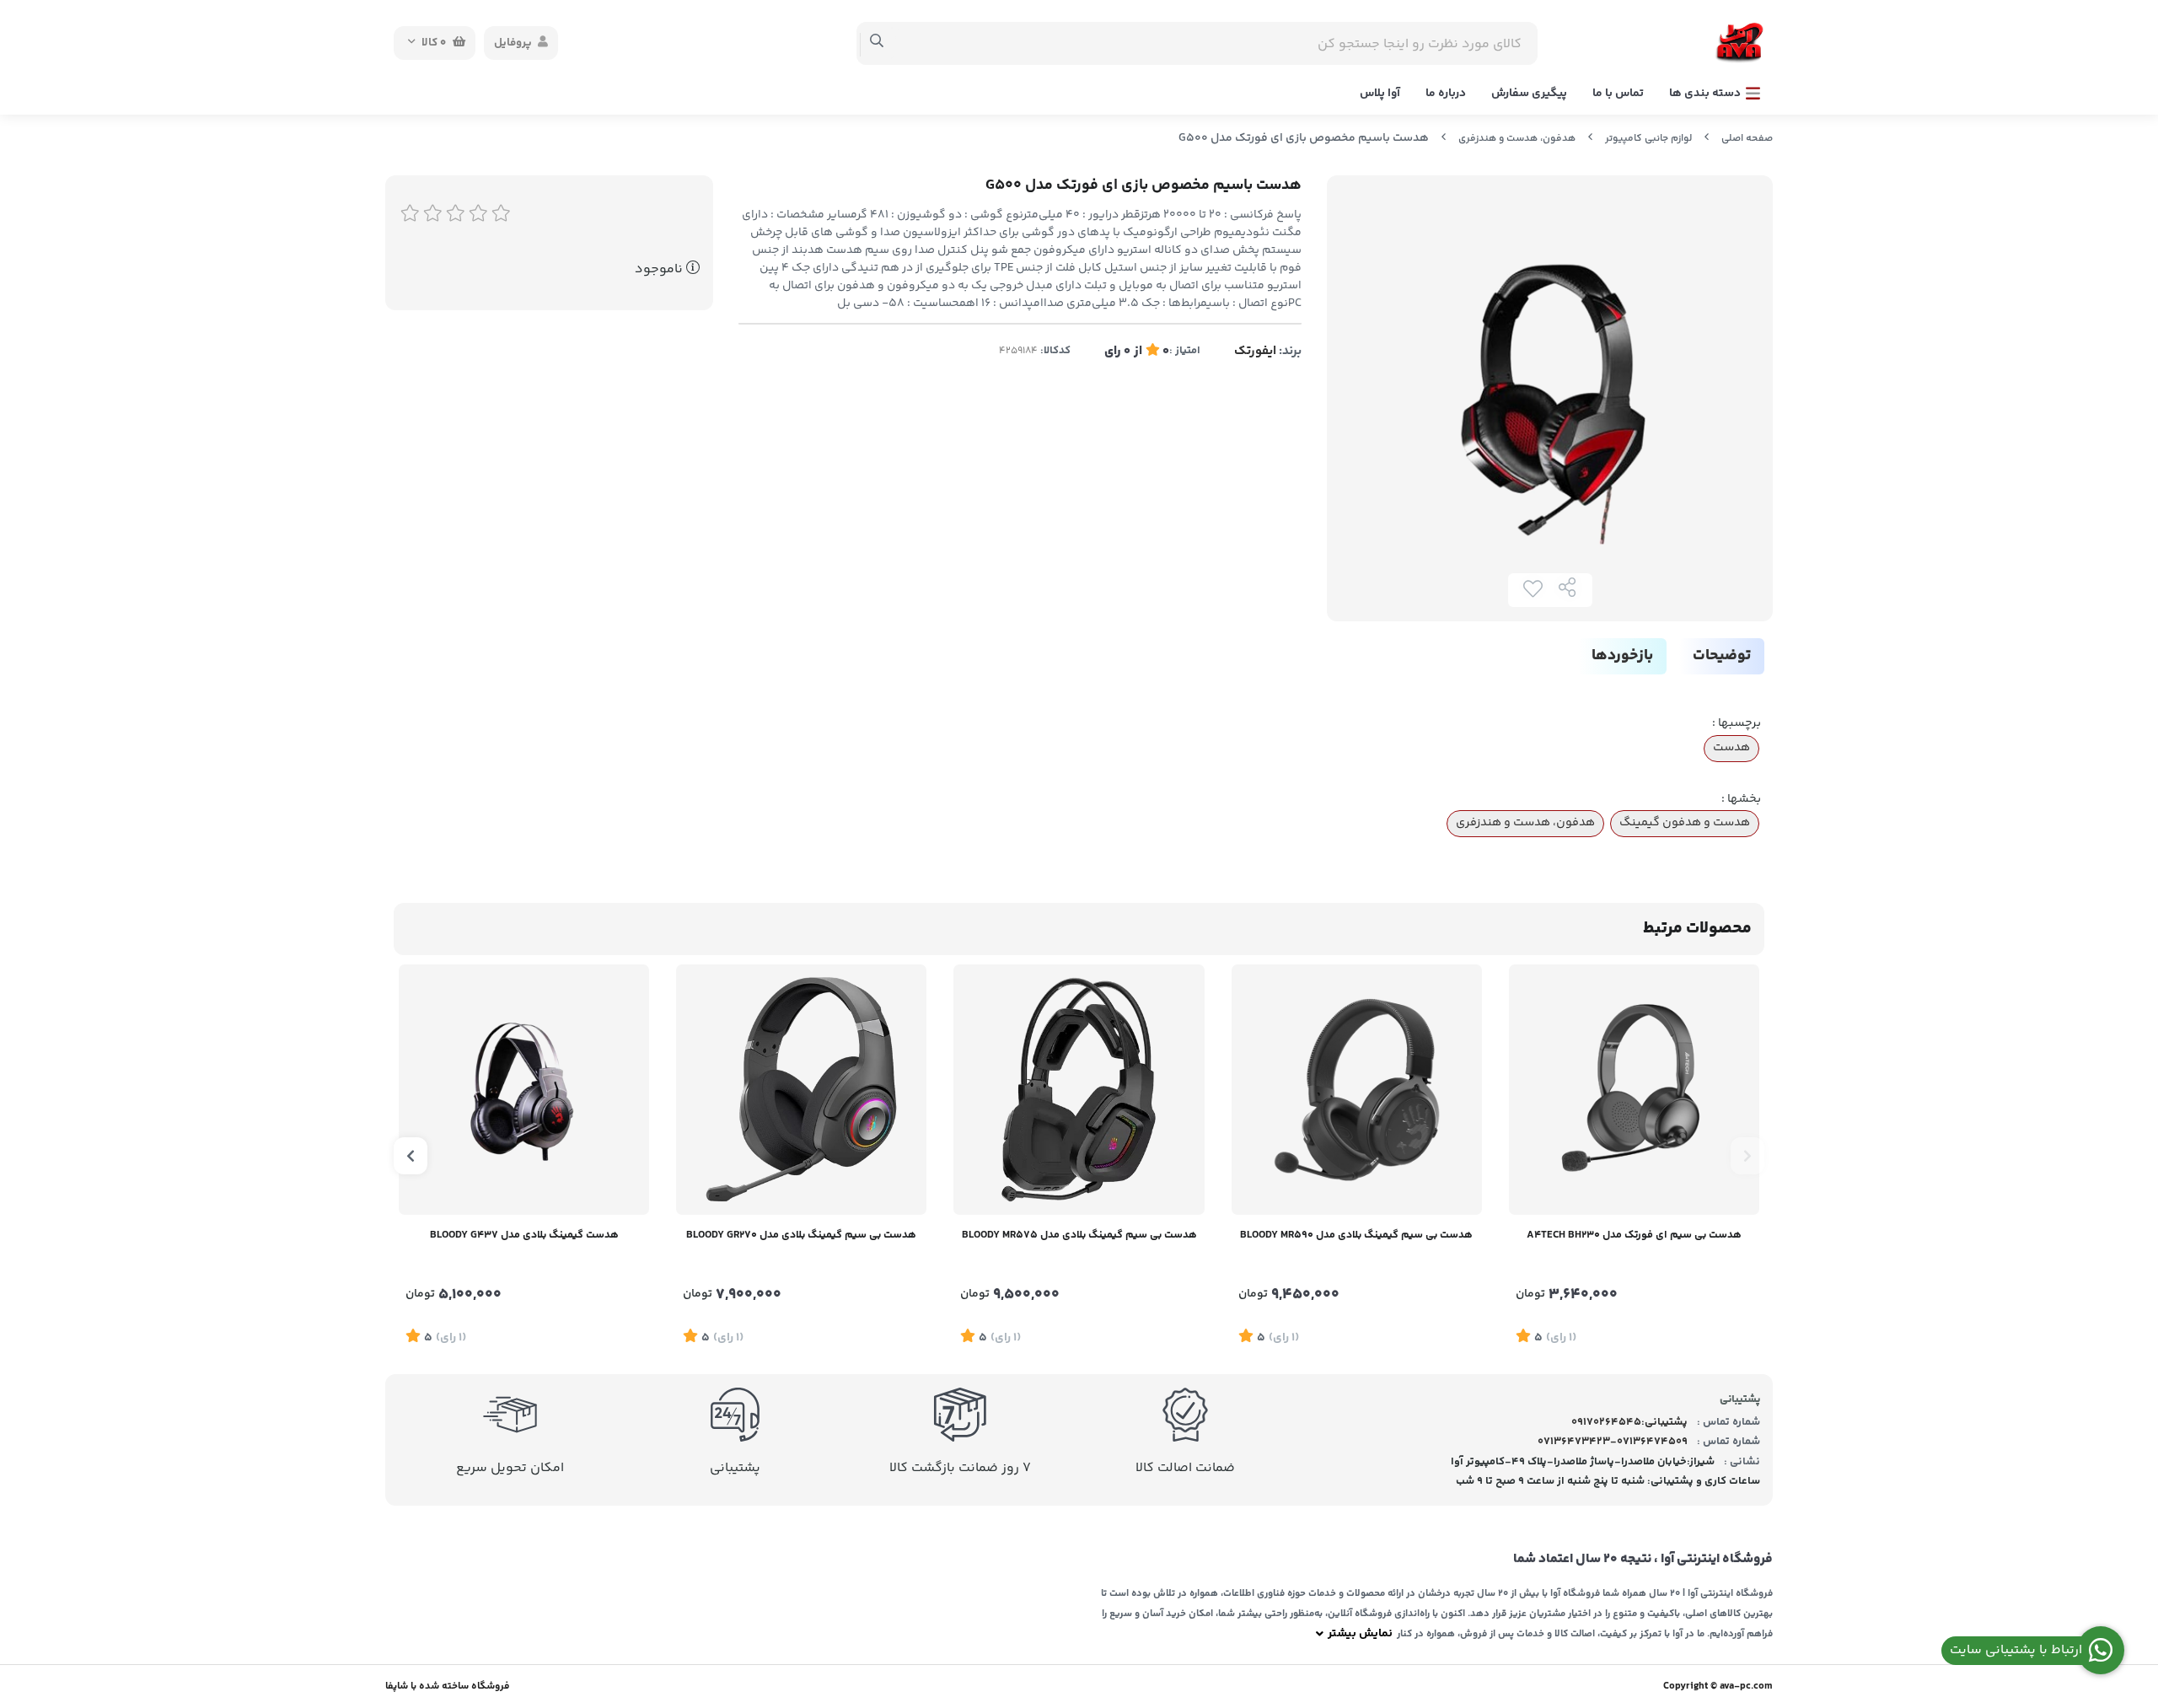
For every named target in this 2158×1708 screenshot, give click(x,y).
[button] (1747, 1156)
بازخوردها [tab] (1622, 656)
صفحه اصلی (1747, 139)
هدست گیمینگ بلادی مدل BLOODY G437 (524, 1235)
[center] (877, 43)
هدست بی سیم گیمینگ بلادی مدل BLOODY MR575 (1079, 1235)
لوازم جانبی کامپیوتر (1648, 139)
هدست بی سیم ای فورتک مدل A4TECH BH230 (1634, 1235)
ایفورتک (1255, 351)
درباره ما (1446, 94)
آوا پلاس (1380, 94)
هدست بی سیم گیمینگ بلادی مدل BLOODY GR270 (801, 1235)
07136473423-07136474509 (1613, 1442)
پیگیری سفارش (1529, 94)
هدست (1731, 748)
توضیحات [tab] (1722, 656)
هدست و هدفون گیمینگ (1685, 823)
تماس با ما (1618, 94)
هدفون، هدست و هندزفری (1517, 139)
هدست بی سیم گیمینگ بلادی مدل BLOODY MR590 (1356, 1235)
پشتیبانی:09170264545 (1629, 1422)
